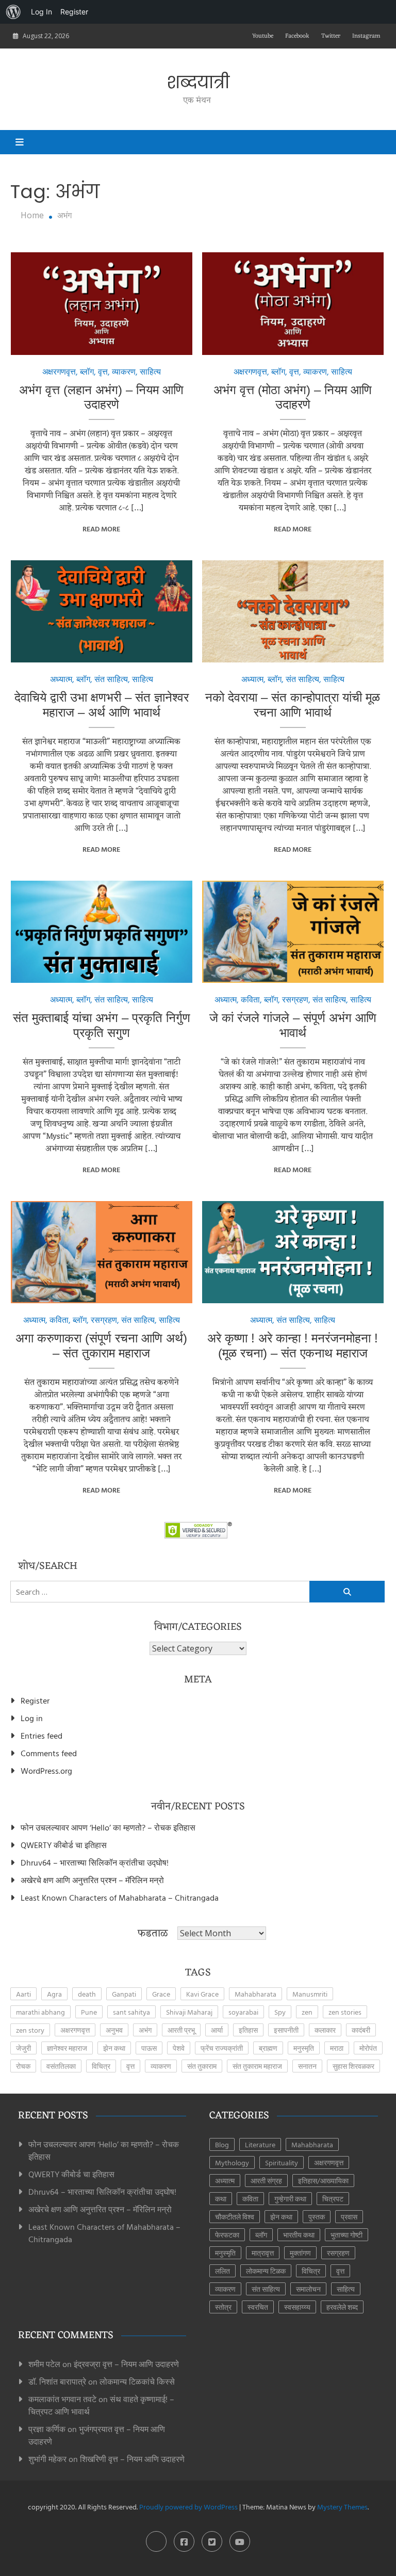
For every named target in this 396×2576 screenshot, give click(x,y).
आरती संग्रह (266, 2181)
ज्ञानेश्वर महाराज (67, 2048)
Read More (101, 529)
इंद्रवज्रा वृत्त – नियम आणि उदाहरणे (126, 2364)
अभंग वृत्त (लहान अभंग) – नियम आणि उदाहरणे (101, 397)
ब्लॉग (87, 371)
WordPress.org (46, 1771)
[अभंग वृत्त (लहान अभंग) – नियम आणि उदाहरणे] (102, 303)
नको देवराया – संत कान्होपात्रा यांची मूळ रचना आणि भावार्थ (293, 705)
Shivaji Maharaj (189, 2012)
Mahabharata (255, 1994)
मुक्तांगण (300, 2253)
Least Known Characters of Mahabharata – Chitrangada (120, 1898)
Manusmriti (310, 1994)
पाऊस (149, 2048)
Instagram (366, 36)
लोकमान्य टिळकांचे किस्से (137, 2381)
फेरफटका (227, 2235)
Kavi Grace (202, 1994)
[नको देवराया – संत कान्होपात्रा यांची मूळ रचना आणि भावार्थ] (293, 611)
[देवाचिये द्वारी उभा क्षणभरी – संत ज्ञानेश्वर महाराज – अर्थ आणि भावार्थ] (102, 611)
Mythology (232, 2162)
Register (35, 1700)
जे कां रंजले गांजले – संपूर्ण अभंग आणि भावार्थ (293, 1025)
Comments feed (49, 1753)
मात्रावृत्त (263, 2253)
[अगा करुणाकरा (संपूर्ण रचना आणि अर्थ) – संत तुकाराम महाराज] (102, 1252)
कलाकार (325, 2030)
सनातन (307, 2066)
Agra (54, 1994)
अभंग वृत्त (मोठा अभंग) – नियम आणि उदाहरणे (293, 397)
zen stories (345, 2012)
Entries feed (42, 1736)
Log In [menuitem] (42, 12)
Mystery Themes (342, 2507)
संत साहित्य (111, 679)
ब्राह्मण (268, 2048)
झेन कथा (114, 2048)
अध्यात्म (61, 679)
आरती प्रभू (181, 2030)
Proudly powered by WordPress (189, 2507)
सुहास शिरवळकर (353, 2066)
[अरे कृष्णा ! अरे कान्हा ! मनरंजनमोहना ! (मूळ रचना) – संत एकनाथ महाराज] (293, 1252)
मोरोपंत (368, 2048)
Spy (280, 2012)
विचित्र (101, 2066)
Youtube (263, 36)
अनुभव (114, 2030)
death (87, 1994)
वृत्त (103, 371)
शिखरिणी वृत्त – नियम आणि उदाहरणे (132, 2459)
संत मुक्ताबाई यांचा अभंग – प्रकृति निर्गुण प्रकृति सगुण (102, 1025)
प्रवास (349, 2217)
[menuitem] (13, 12)
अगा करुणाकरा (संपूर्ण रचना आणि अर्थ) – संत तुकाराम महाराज (101, 1346)
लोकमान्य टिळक (266, 2271)
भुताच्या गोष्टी (346, 2235)
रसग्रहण (295, 999)
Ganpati (124, 1994)
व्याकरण (124, 371)
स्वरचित (258, 2307)
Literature (260, 2144)
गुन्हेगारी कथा (290, 2199)
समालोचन (308, 2289)
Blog (222, 2144)
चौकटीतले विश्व (235, 2217)
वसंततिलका (61, 2066)
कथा (221, 2199)
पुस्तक (317, 2217)
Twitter (331, 36)
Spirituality (282, 2162)
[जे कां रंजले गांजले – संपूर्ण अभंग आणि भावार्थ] (293, 932)
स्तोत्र (223, 2307)
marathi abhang (40, 2012)
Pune (89, 2012)
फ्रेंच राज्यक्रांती (222, 2048)
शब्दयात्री (198, 83)
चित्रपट (333, 2199)
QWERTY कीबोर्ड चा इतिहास (64, 1845)
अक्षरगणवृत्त (59, 371)
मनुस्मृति (304, 2048)
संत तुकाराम (202, 2066)
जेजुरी (23, 2048)
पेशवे (179, 2048)
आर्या (217, 2030)
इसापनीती (286, 2030)
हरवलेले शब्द (342, 2307)
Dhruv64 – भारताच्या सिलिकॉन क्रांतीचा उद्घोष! (95, 1862)
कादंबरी (361, 2030)
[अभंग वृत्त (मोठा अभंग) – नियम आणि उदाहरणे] (293, 303)
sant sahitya (131, 2012)
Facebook (297, 36)
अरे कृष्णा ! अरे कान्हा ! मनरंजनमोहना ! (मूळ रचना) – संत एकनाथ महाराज (293, 1346)
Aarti (23, 1994)
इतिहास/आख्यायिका (323, 2181)
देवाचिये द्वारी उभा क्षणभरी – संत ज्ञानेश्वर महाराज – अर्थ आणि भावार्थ (102, 705)
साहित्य (150, 371)
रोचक (23, 2066)
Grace (161, 1994)
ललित (222, 2271)
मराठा (337, 2048)
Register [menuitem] (74, 12)
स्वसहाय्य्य (297, 2307)
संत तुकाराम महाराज (257, 2066)
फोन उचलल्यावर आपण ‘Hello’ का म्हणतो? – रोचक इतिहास (108, 1827)
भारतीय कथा (299, 2235)
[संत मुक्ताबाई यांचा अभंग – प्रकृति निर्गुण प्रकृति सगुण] (102, 932)
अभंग (145, 2030)
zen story (30, 2030)
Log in (32, 1718)
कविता (250, 999)
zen (307, 2012)
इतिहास (248, 2030)
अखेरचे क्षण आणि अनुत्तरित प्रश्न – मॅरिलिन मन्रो (92, 1880)
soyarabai (243, 2012)
